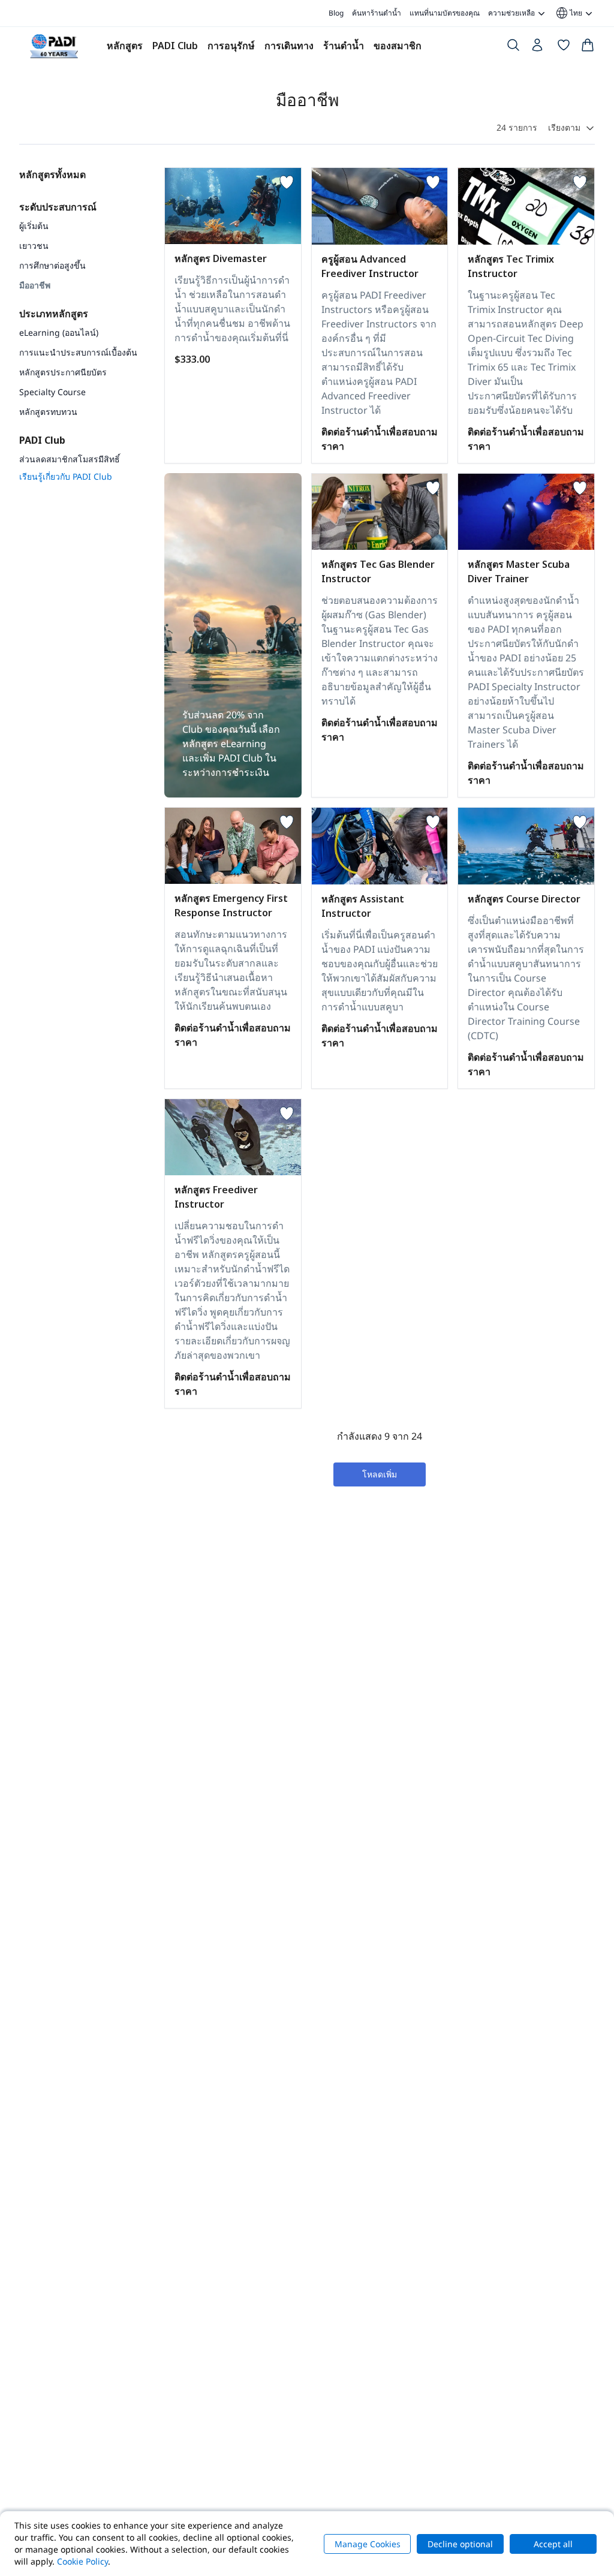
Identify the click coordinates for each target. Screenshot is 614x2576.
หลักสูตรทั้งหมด (52, 174)
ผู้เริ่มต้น (34, 226)
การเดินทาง (289, 46)
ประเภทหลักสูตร (54, 314)
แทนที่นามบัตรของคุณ (445, 13)
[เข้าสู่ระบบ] (538, 48)
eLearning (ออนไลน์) (59, 332)
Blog (336, 13)
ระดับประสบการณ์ (58, 207)
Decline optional (460, 2544)
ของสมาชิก (398, 46)
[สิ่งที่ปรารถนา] (564, 47)
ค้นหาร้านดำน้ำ (377, 13)
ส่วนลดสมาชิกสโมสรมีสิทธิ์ (70, 459)
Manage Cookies (368, 2544)
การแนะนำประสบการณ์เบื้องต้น (78, 352)
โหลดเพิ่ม (380, 1474)
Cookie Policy (82, 2561)
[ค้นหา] (513, 47)
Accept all (553, 2544)
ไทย (568, 13)
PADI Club (175, 46)
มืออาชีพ (35, 285)
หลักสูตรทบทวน (48, 412)
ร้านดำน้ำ (344, 46)
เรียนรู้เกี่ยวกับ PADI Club (66, 476)
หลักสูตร (125, 46)
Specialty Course (52, 392)
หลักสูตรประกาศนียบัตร (63, 372)
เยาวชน (34, 246)
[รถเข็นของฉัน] (588, 47)
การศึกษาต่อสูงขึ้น (52, 265)
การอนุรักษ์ (231, 46)
